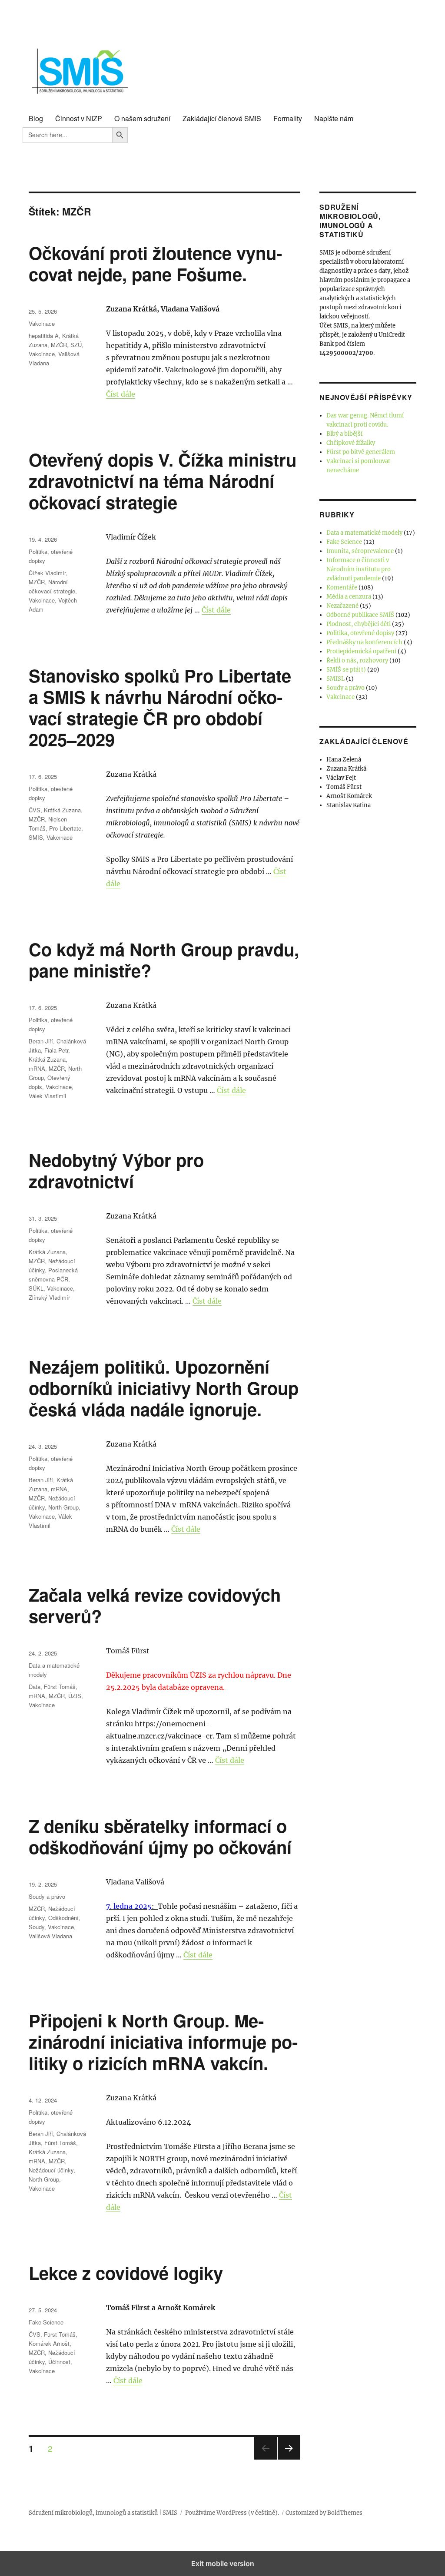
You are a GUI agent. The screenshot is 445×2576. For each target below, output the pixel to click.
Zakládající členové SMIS (222, 118)
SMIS (36, 837)
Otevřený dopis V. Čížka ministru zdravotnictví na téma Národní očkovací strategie (163, 481)
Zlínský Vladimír (49, 1297)
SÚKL (36, 1288)
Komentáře (342, 588)
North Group (63, 1507)
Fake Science (46, 2322)
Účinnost (59, 2362)
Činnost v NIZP (79, 118)
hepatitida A (44, 336)
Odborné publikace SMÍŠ (360, 615)
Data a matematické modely (364, 533)
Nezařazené (342, 606)
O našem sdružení (142, 118)
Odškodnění (63, 1918)
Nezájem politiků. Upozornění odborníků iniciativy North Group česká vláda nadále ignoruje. (164, 1388)
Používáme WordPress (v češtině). (232, 2513)
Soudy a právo (47, 1896)
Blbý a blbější (344, 434)
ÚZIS (75, 1696)
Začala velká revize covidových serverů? (155, 1605)
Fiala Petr (56, 1050)
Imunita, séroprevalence (360, 551)
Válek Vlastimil (47, 1096)
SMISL (335, 679)
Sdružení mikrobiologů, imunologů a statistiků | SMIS (103, 2513)
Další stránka (289, 2459)
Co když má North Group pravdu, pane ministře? (164, 960)
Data (35, 1687)
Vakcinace (42, 323)
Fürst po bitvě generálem (361, 452)
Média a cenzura (349, 597)
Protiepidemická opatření (361, 651)
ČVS (35, 810)
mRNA (37, 1068)
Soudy (37, 1927)
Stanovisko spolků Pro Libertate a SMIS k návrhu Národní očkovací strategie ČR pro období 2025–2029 (160, 707)
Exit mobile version (223, 2563)
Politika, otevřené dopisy (360, 633)
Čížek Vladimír (47, 573)
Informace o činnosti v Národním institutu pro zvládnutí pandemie (359, 569)
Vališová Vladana (50, 1936)
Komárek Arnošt (49, 2343)
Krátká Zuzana (62, 810)
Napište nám (334, 118)
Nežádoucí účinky (51, 2170)
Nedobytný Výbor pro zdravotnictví (116, 1170)
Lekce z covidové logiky (126, 2273)
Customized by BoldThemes (324, 2513)
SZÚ (76, 345)
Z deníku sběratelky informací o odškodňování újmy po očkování (160, 1836)
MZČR (59, 345)
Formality (288, 118)
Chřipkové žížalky (351, 443)
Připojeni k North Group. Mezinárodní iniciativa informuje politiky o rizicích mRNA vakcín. (163, 2041)
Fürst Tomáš (60, 1687)
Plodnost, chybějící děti (359, 624)
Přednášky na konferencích (364, 642)
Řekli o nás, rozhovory (357, 661)
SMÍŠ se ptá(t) (346, 670)
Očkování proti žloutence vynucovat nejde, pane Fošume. (155, 263)
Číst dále (121, 394)
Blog (36, 118)
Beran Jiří (41, 1041)
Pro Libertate (65, 828)
